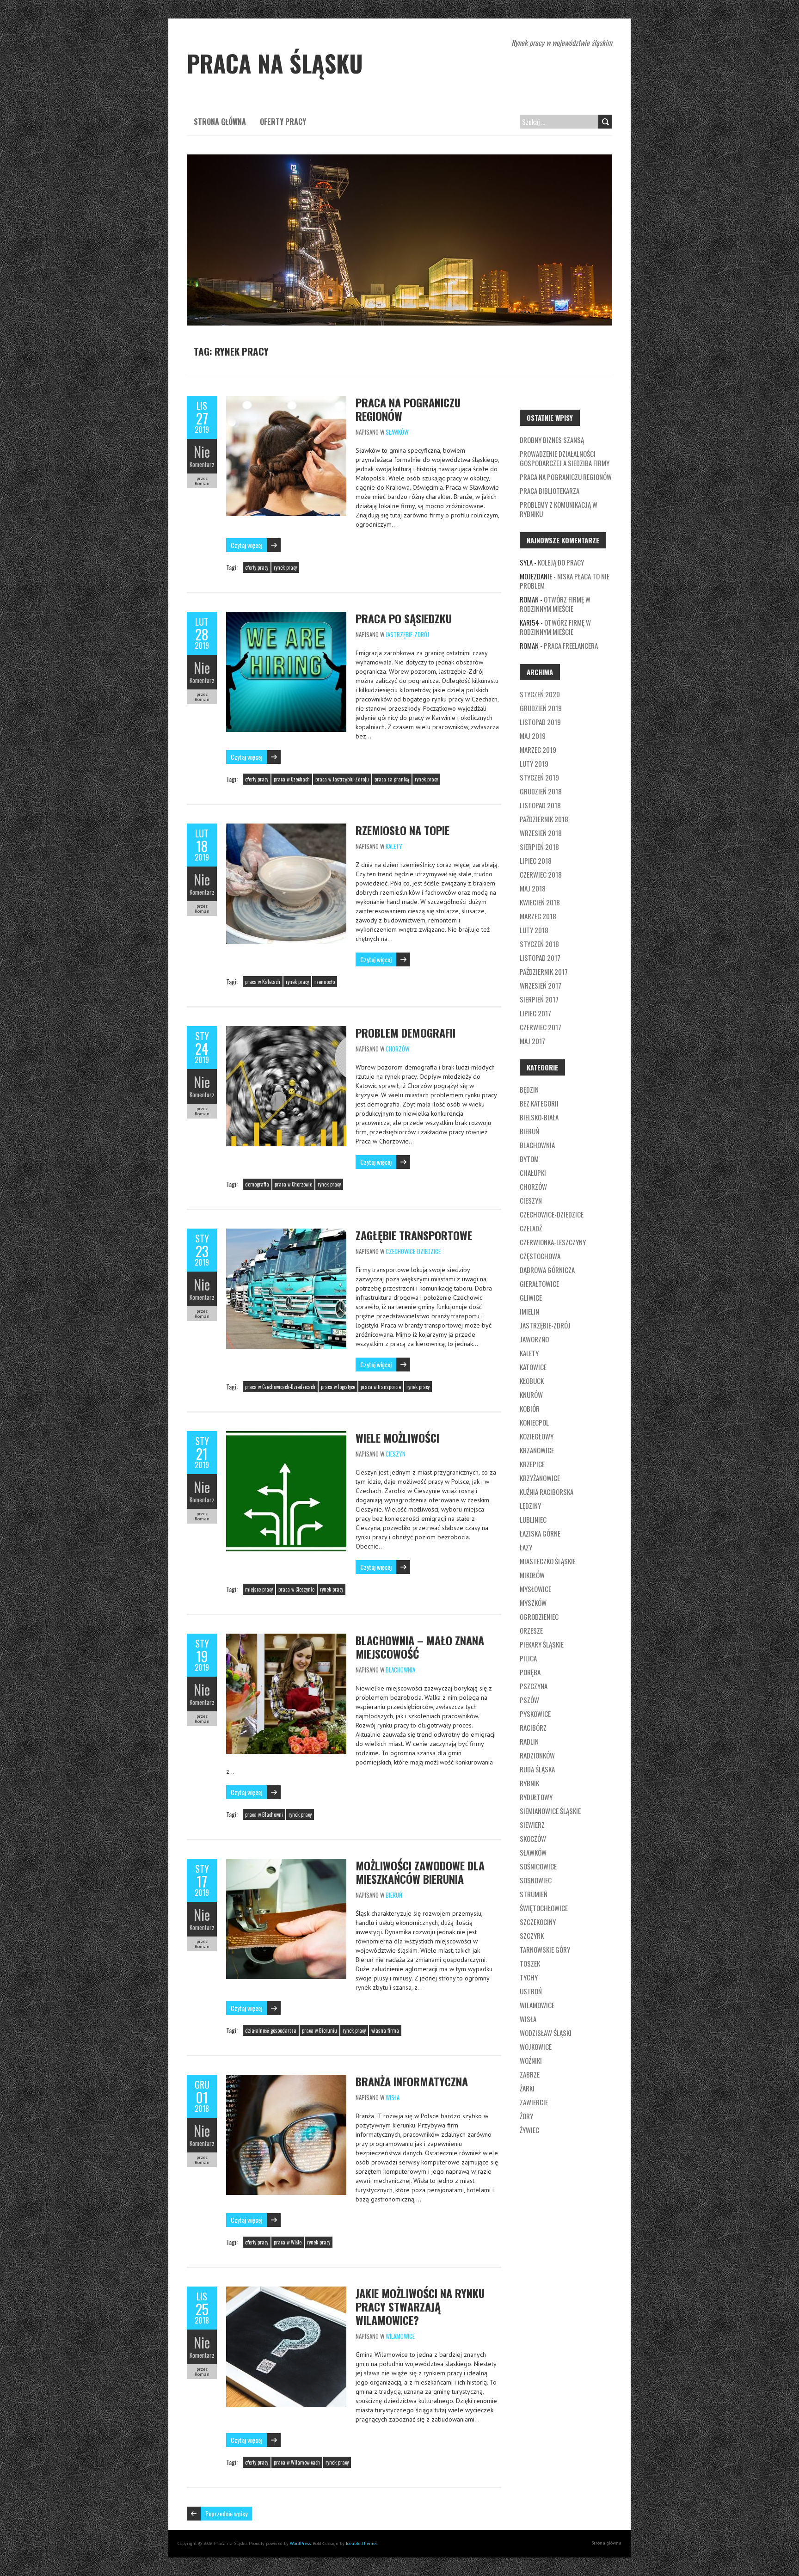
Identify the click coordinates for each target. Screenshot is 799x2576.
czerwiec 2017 (541, 1027)
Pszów (529, 1700)
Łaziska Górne (540, 1533)
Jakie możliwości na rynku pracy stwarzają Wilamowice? (420, 2306)
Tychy (529, 1977)
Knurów (531, 1395)
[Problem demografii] (286, 1031)
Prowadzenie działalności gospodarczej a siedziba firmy (565, 458)
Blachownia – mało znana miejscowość (420, 1647)
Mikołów (532, 1575)
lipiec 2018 (536, 861)
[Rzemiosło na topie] (286, 828)
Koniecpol (534, 1422)
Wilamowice (400, 2336)
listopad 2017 (540, 958)
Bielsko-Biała (539, 1117)
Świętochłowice (544, 1908)
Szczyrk (532, 1936)
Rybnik (529, 1783)
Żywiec (529, 2130)
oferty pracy (257, 567)
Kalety (394, 846)
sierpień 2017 (539, 999)
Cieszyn (396, 1454)
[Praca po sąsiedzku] (286, 616)
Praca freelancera (571, 646)
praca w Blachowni (264, 1814)
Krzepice (532, 1464)
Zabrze (530, 2074)
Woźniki (531, 2060)
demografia (257, 1184)
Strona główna (220, 122)
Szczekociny (538, 1922)
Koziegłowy (537, 1436)
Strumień (534, 1894)
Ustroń (531, 1991)
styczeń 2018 (539, 944)
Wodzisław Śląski (546, 2033)
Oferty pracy (283, 122)
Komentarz (202, 464)
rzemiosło (325, 982)
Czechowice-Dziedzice (413, 1251)
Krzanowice (537, 1450)
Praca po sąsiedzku (404, 618)
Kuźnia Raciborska (547, 1492)
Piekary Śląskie (542, 1644)
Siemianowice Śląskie (550, 1811)
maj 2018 (533, 888)
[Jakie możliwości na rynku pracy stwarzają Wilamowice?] (286, 2291)
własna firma (385, 2030)
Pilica (528, 1658)
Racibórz (533, 1728)
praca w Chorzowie (293, 1184)
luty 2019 (534, 763)
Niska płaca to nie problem (565, 581)
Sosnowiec (536, 1880)
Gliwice (531, 1297)
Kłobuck (532, 1381)
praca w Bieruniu (320, 2030)
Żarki (527, 2088)
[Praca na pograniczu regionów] (286, 400)
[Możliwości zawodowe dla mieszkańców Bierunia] (286, 1863)
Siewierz (532, 1825)
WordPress (300, 2543)
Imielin (529, 1311)
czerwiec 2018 (541, 874)
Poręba (530, 1672)
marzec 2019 (538, 750)
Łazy (526, 1547)
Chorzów (397, 1049)
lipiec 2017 (535, 1013)
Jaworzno (534, 1339)
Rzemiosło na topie (403, 830)
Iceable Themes (362, 2543)
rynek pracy (285, 567)
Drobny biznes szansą (552, 440)
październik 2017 (544, 971)
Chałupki (533, 1173)
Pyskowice (535, 1714)
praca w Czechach (292, 779)
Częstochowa (540, 1256)
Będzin (529, 1089)
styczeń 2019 (539, 777)
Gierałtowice (539, 1284)
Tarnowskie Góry (545, 1949)
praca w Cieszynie (296, 1589)
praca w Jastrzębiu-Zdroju (342, 779)
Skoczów (533, 1838)
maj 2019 (533, 736)
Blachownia (400, 1670)
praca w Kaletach (263, 982)
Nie (202, 452)
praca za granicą (392, 779)
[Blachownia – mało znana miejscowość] (286, 1638)
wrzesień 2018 (541, 833)
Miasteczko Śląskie (548, 1561)
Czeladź (531, 1228)
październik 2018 (544, 819)
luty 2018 (534, 930)
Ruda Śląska (537, 1769)
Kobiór (530, 1408)
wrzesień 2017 (541, 985)
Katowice (533, 1367)
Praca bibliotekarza (550, 491)
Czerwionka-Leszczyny (553, 1242)
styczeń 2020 (540, 694)
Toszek (530, 1963)
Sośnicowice (538, 1866)
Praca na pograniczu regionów (408, 409)
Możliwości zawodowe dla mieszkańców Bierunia (420, 1872)
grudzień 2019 (541, 708)
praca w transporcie (381, 1387)
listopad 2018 (540, 805)
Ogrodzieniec (539, 1617)
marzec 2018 (538, 916)
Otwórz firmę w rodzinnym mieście (555, 604)
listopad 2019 (540, 722)
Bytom (529, 1159)
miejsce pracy (259, 1589)
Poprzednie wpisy (226, 2513)
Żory (526, 2116)
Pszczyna (534, 1686)
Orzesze (531, 1630)
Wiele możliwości (397, 1438)
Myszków (533, 1603)
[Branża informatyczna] (286, 2079)
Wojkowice (536, 2047)
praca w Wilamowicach (297, 2462)
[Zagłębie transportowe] (286, 1233)
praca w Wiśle (288, 2242)
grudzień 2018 (541, 791)
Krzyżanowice (540, 1478)
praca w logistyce (338, 1387)
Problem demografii (406, 1033)
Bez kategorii (539, 1103)
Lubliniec (533, 1519)
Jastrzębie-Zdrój (407, 634)
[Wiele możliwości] (286, 1436)
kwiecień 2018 (540, 902)
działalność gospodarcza (271, 2030)
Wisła (393, 2097)
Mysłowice (535, 1589)
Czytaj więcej (246, 545)
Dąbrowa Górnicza (547, 1270)
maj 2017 (532, 1041)
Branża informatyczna (412, 2081)
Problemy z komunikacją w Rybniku (559, 509)
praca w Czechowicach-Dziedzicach (280, 1387)
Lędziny (530, 1506)
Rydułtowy (536, 1797)
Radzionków (537, 1755)
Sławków (397, 432)
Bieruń (394, 1895)
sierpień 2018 (539, 847)
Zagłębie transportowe (414, 1235)
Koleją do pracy (561, 562)
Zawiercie (534, 2102)
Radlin (529, 1741)
